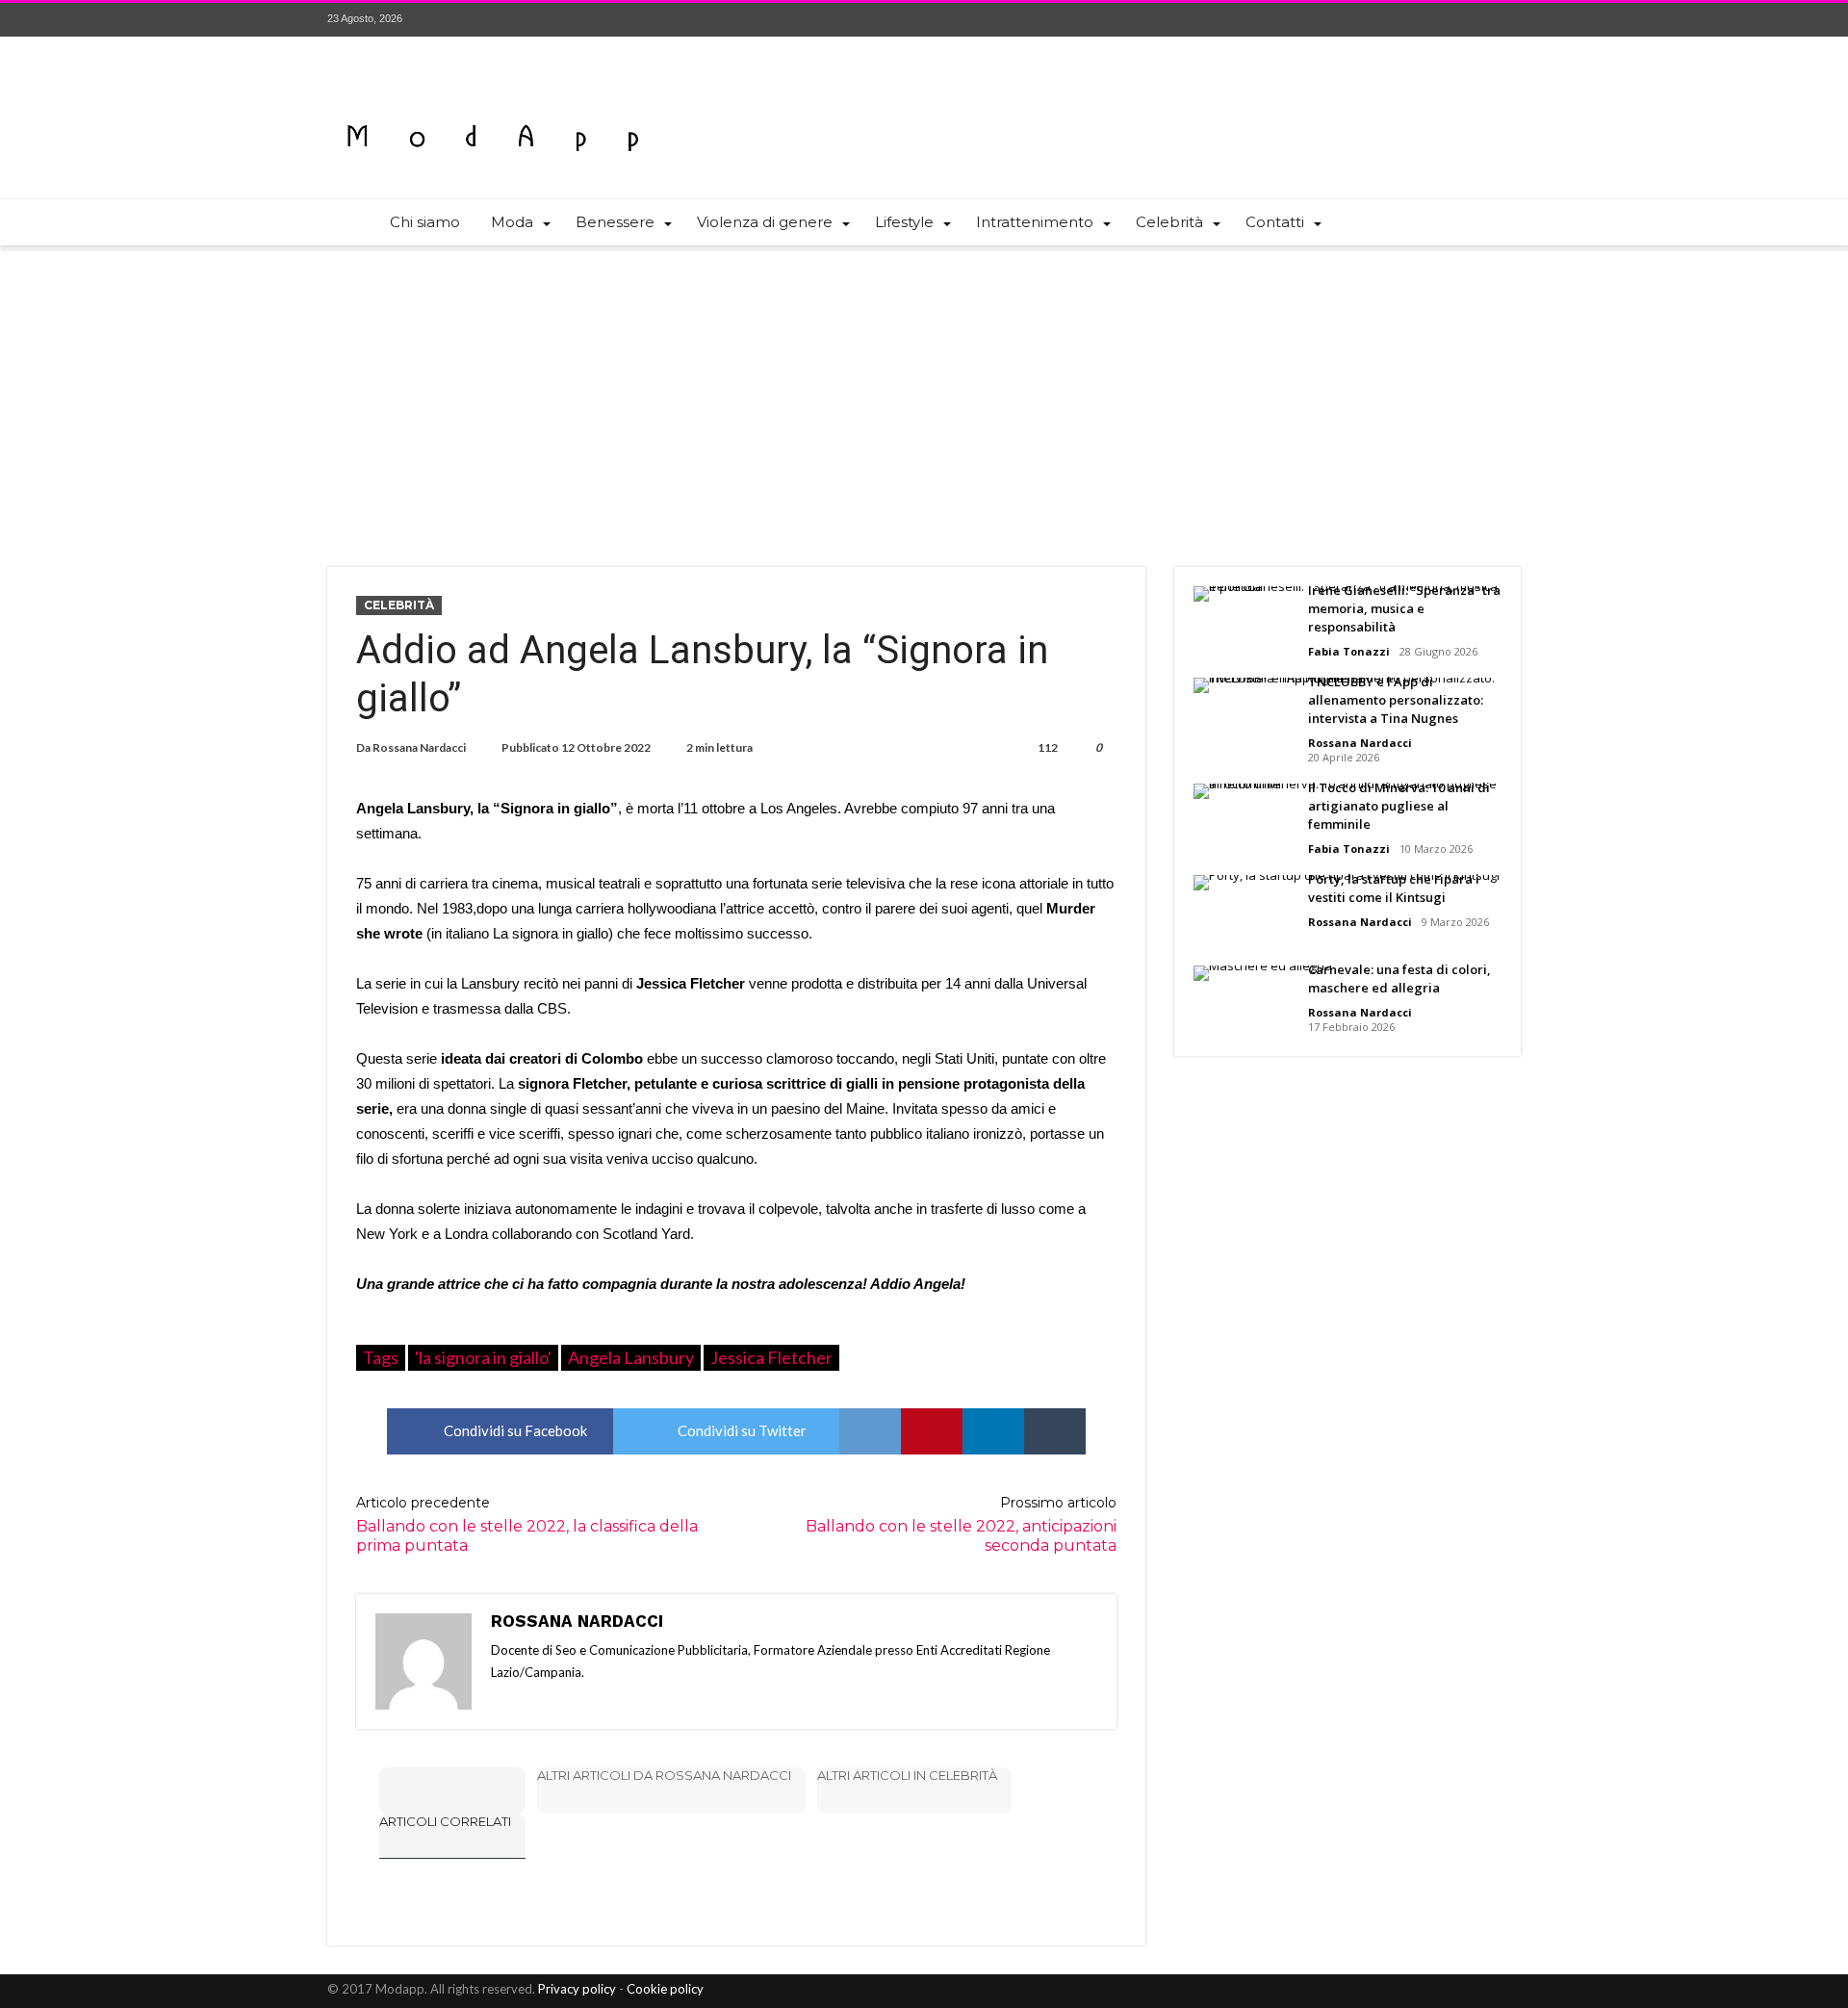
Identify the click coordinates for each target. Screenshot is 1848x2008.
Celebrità (399, 605)
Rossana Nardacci (419, 747)
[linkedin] (993, 1431)
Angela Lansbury (631, 1357)
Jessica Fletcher (771, 1357)
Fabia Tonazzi (1349, 651)
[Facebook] (1399, 20)
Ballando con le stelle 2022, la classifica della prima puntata (527, 1524)
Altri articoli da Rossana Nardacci (664, 1775)
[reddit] (870, 1431)
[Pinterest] (1470, 20)
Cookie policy (665, 1989)
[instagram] (1505, 20)
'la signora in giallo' (483, 1357)
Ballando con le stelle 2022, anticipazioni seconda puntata (961, 1524)
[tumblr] (1055, 1431)
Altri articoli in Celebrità (907, 1775)
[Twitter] (1434, 20)
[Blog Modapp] (493, 103)
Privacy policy (577, 1989)
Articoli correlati (445, 1821)
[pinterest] (932, 1431)
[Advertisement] (924, 394)
